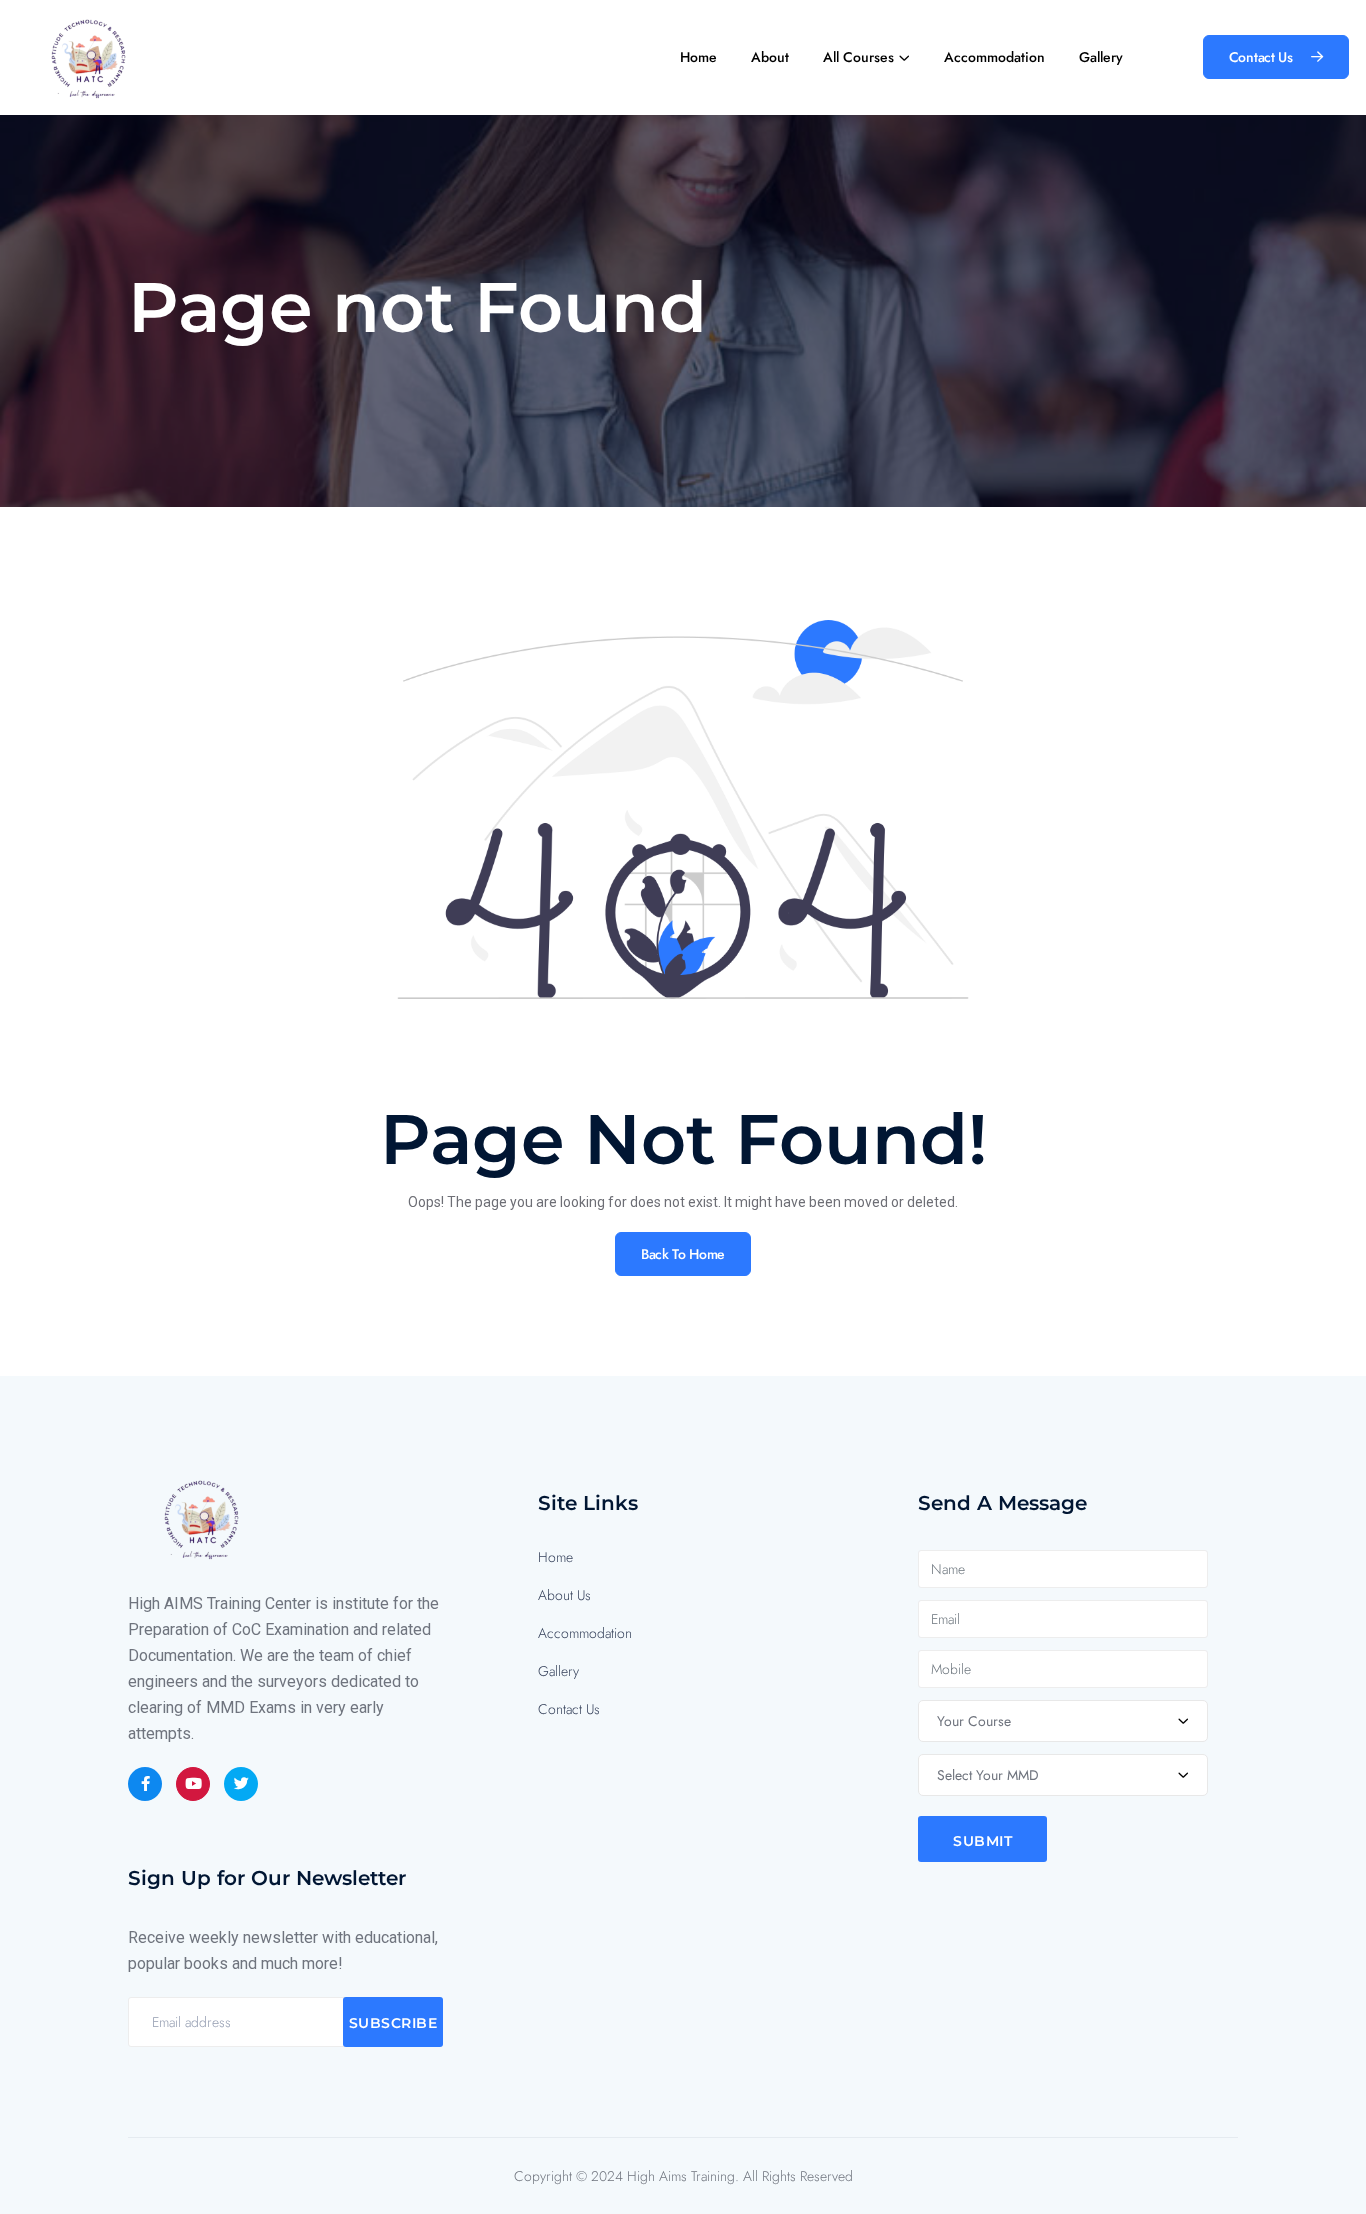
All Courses (858, 57)
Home (698, 57)
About (770, 57)
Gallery (1101, 57)
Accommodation (994, 57)
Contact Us (569, 1709)
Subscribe (393, 2023)
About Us (564, 1595)
